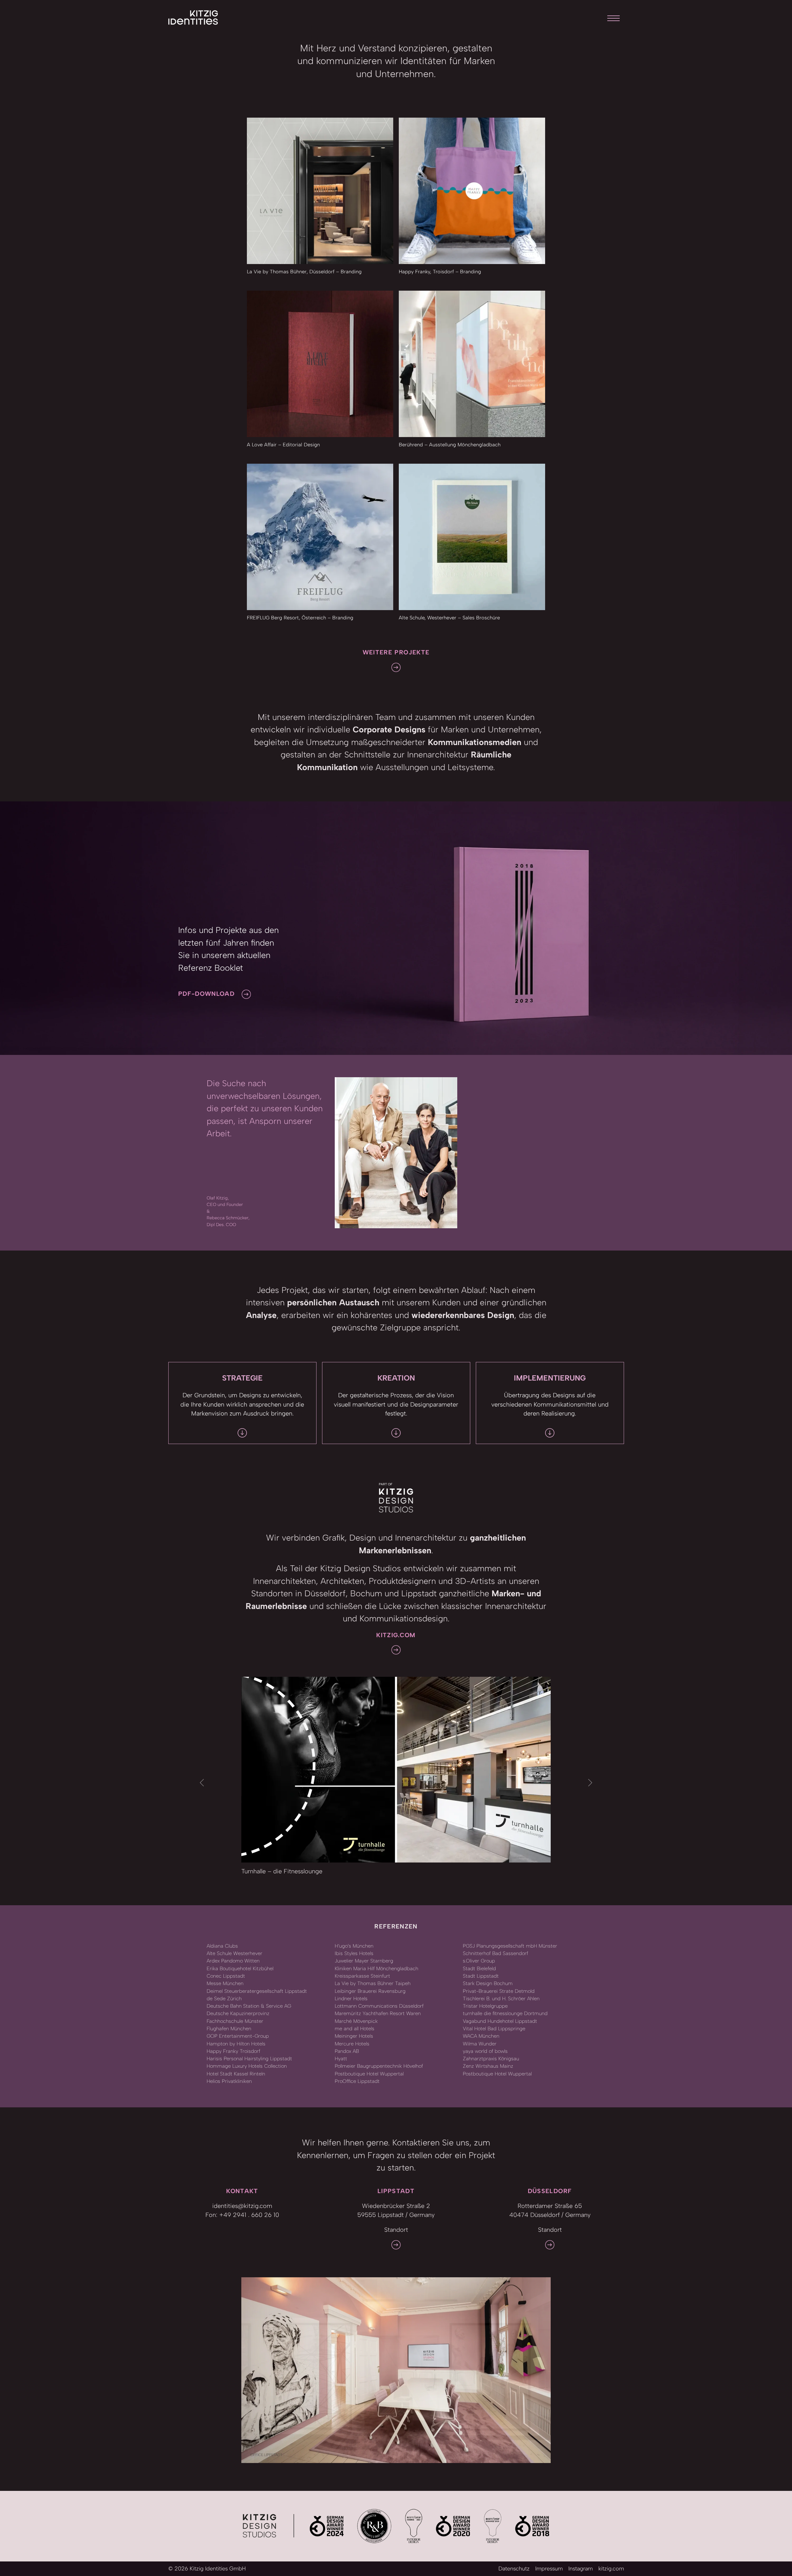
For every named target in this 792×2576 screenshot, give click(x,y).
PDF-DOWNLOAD (206, 994)
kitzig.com (611, 2569)
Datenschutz (514, 2569)
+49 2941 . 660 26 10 (249, 2215)
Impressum (549, 2569)
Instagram (581, 2569)
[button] (202, 1783)
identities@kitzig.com (242, 2206)
